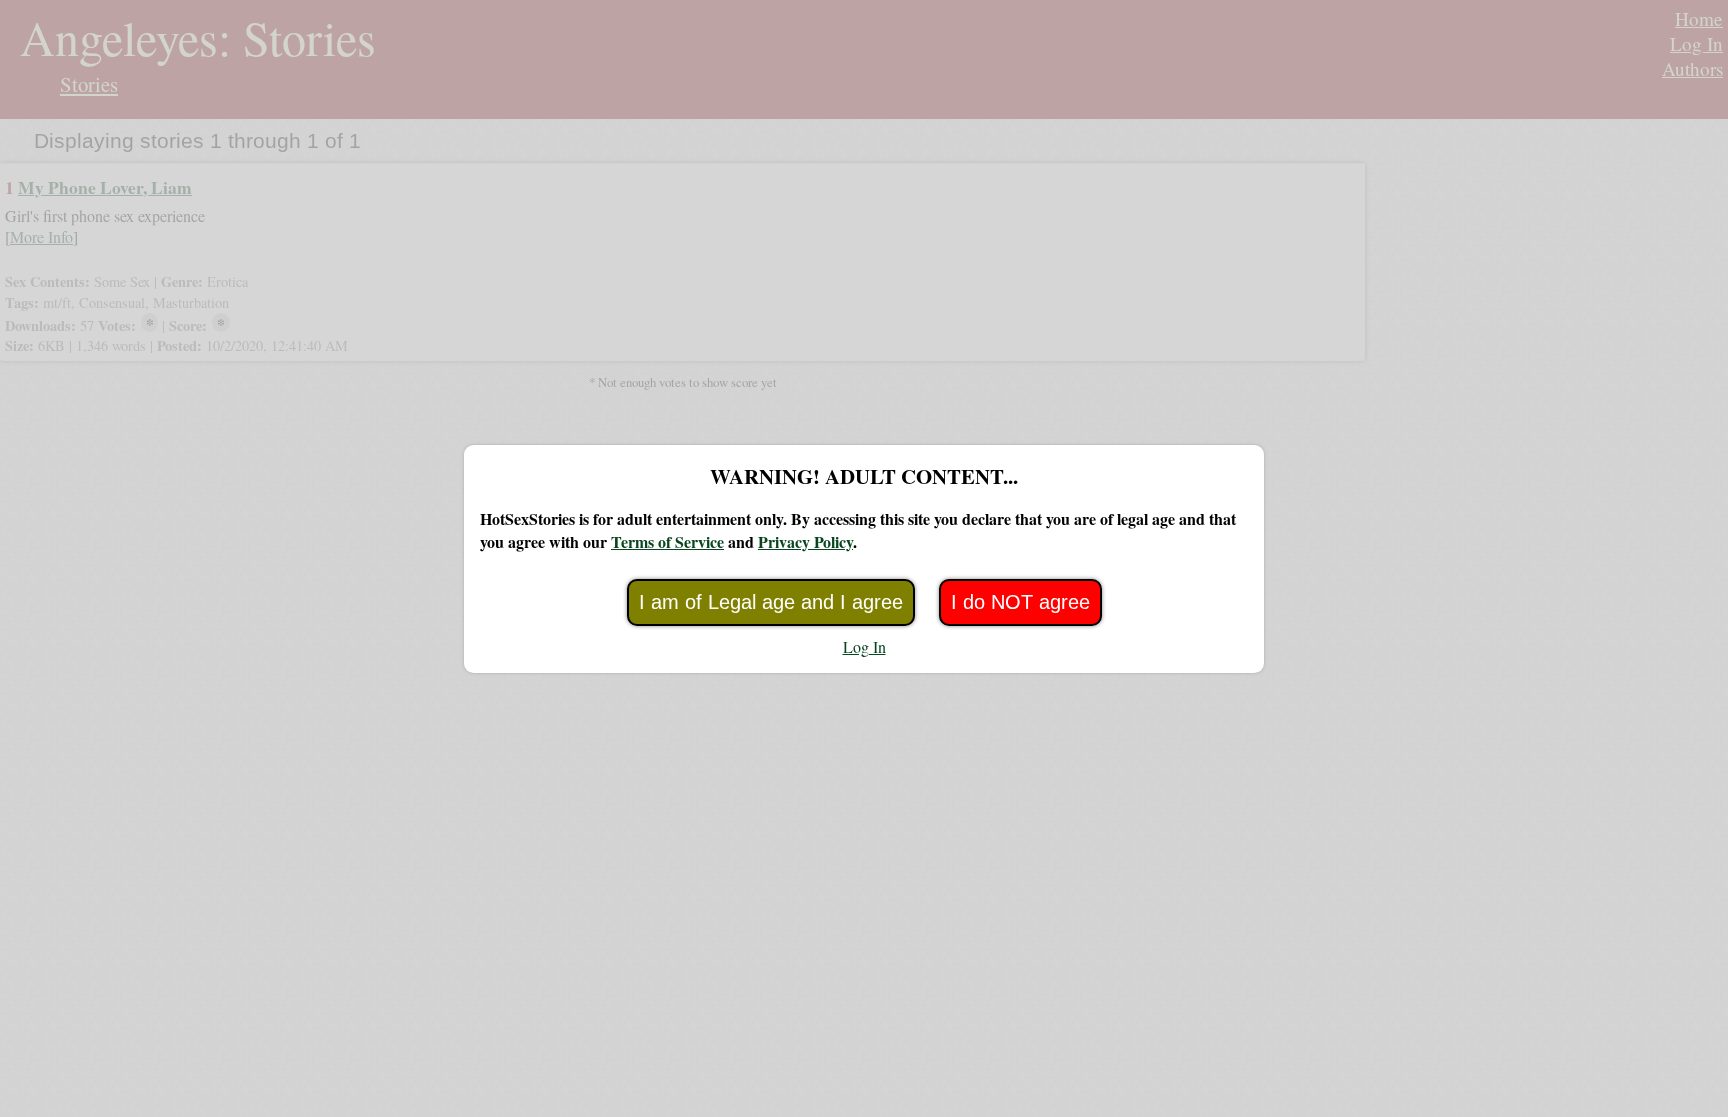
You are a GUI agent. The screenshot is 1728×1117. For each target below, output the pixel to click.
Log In (864, 646)
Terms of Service (667, 541)
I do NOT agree (1020, 602)
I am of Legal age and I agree (771, 602)
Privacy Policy (805, 541)
